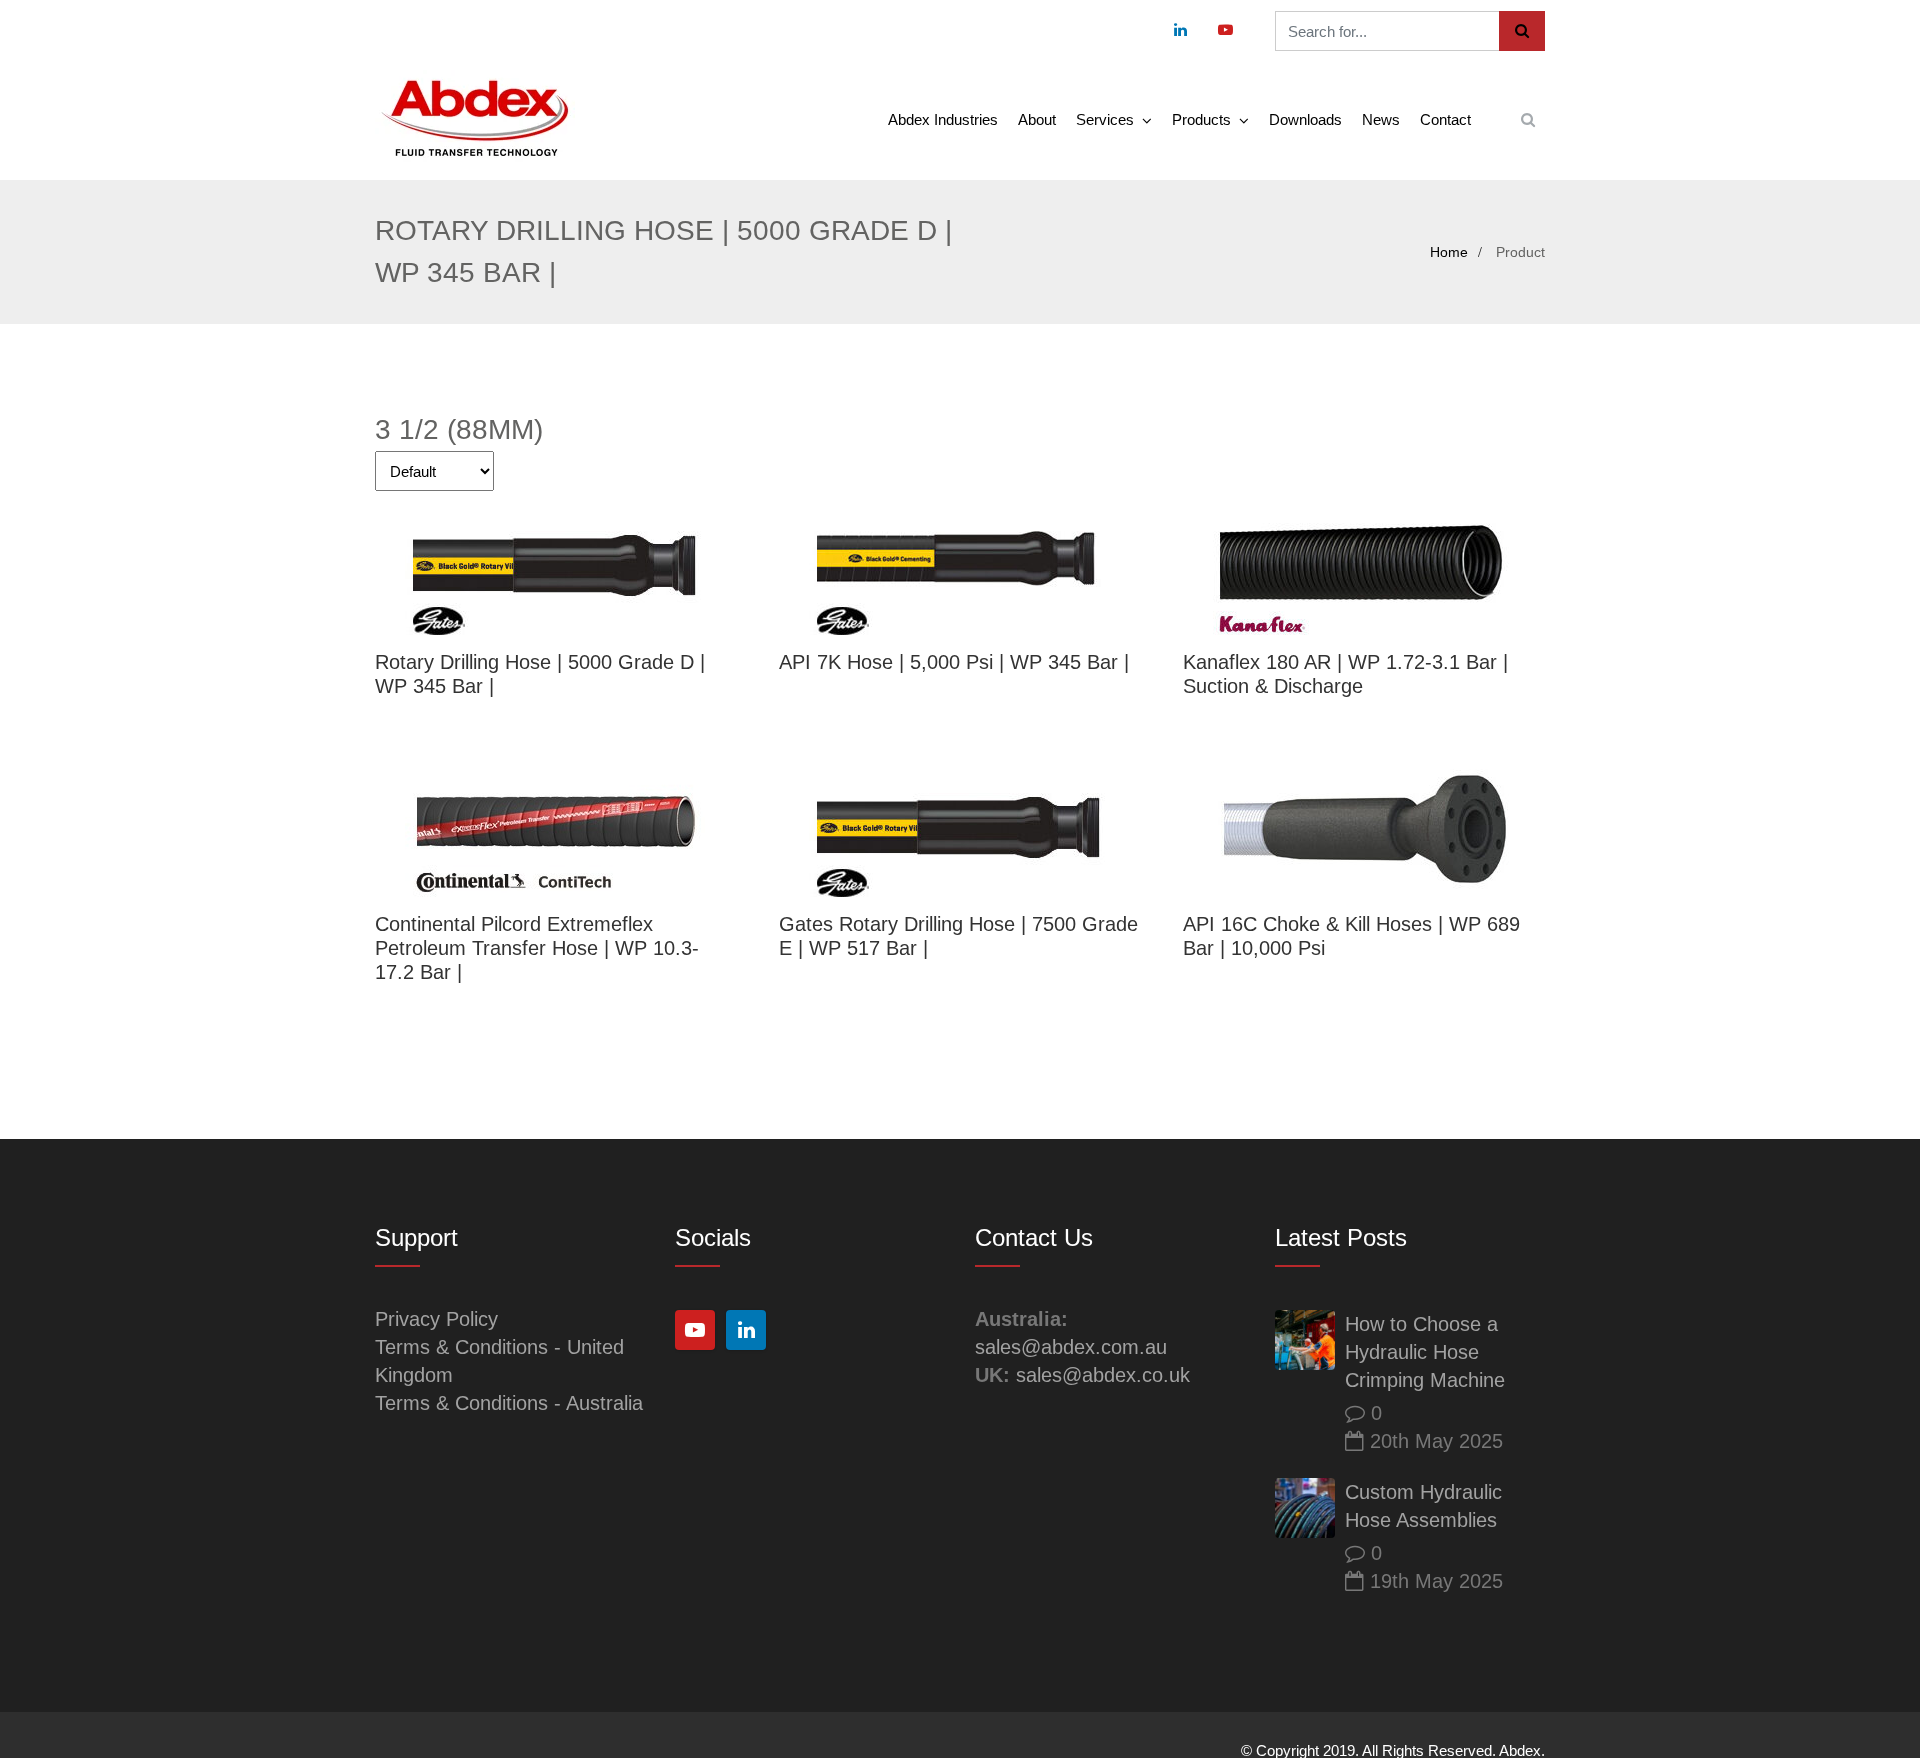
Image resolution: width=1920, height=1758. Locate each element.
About (1037, 119)
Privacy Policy (436, 1319)
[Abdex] (475, 119)
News (1381, 119)
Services (1105, 119)
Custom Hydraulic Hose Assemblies (1423, 1506)
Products (1201, 119)
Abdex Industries (943, 119)
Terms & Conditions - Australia (509, 1403)
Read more (554, 565)
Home (1449, 252)
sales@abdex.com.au (1071, 1347)
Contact (1445, 119)
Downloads (1305, 119)
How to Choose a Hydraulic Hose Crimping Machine (1425, 1352)
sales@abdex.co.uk (1103, 1375)
